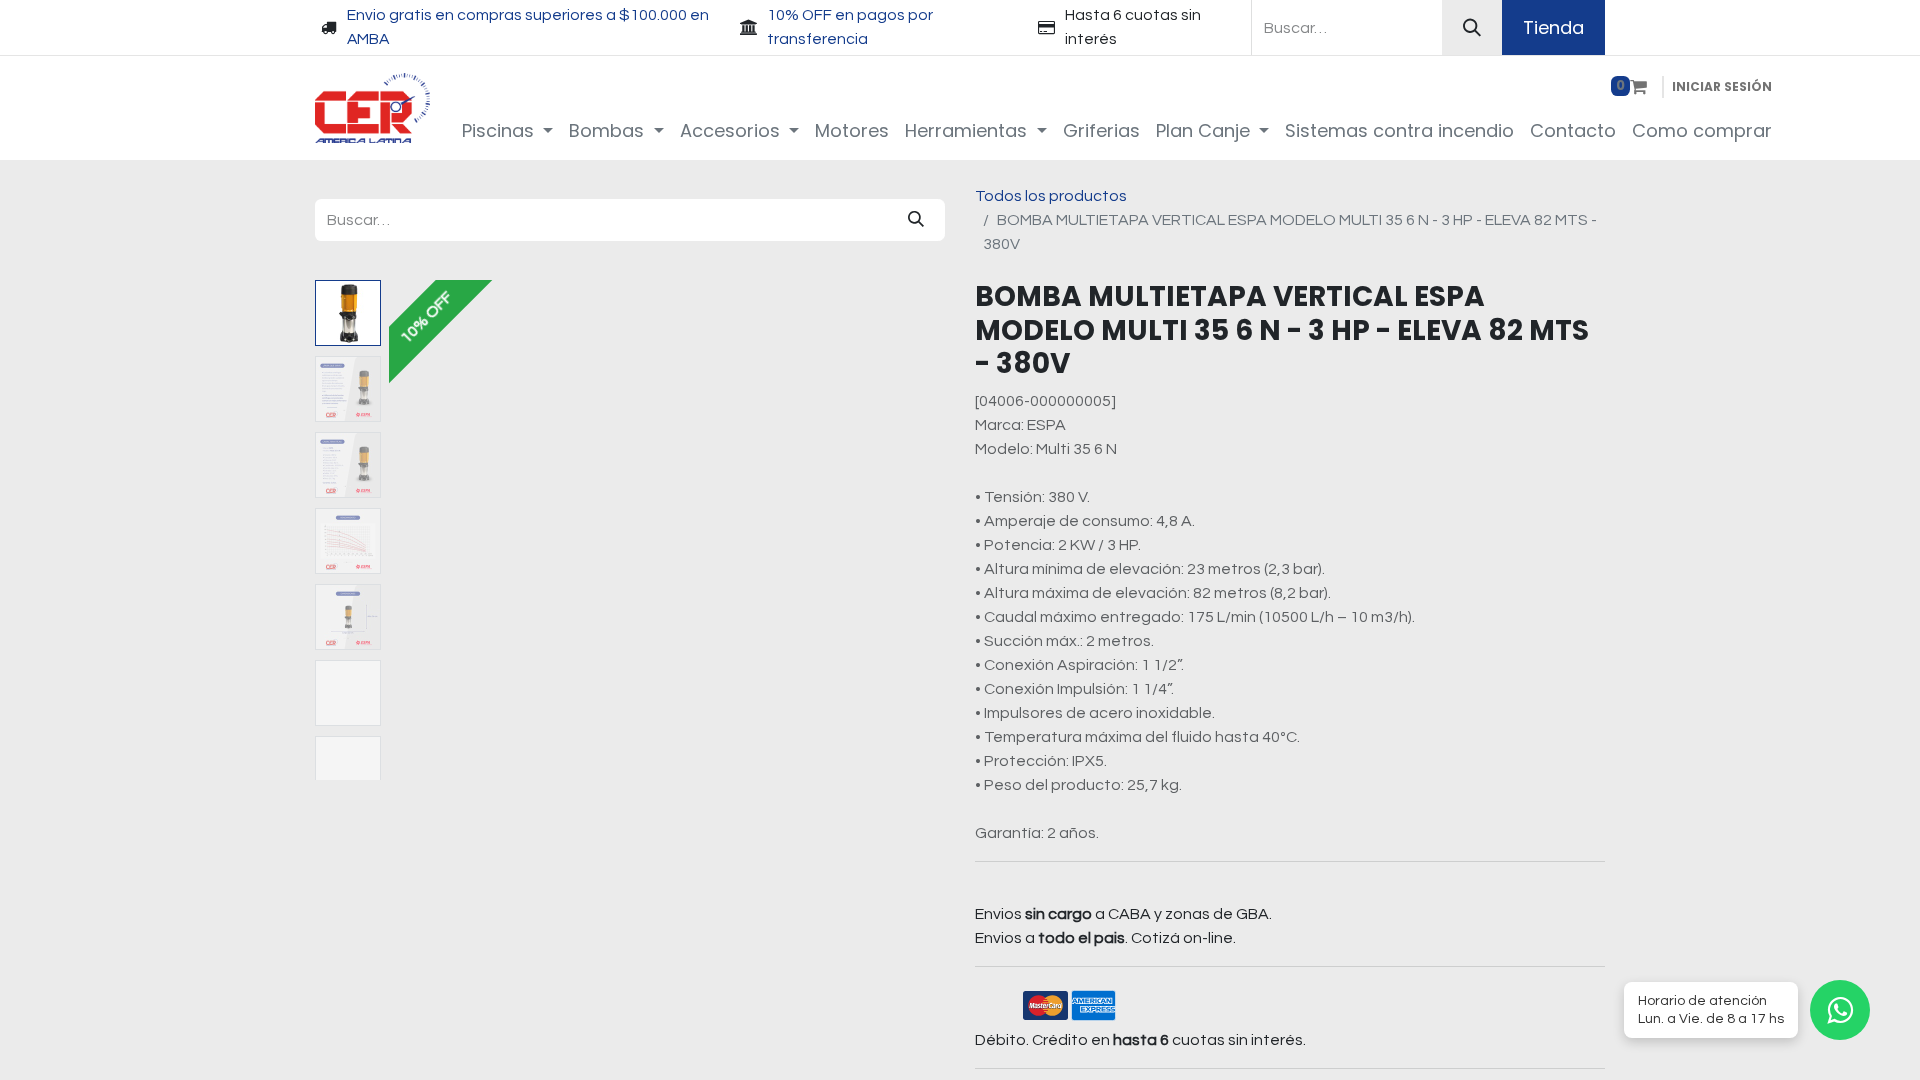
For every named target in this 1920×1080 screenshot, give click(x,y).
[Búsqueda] (1472, 27)
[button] (430, 530)
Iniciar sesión (1722, 86)
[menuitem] (508, 130)
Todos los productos (1051, 196)
